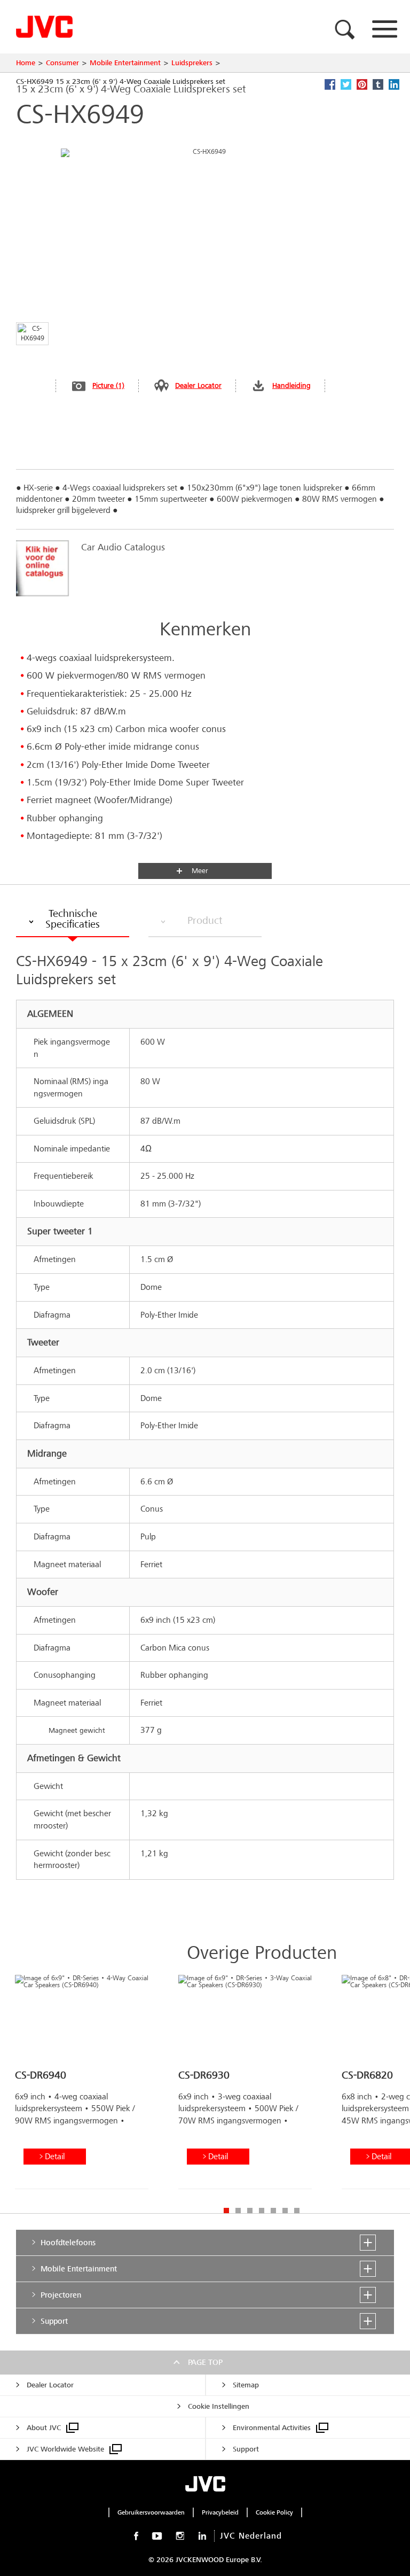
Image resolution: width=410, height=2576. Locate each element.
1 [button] (226, 2211)
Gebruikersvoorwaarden (151, 2512)
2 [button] (238, 2211)
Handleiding (291, 386)
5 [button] (273, 2211)
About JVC (44, 2428)
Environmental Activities (272, 2428)
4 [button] (262, 2211)
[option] (82, 2086)
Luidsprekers (192, 63)
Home (26, 63)
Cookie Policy (274, 2512)
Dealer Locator (198, 386)
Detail (55, 2156)
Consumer (62, 63)
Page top (205, 2362)
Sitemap (246, 2385)
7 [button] (297, 2211)
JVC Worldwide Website (65, 2449)
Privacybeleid (220, 2512)
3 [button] (250, 2211)
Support (246, 2449)
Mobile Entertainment (125, 63)
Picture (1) (108, 386)
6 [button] (285, 2211)
